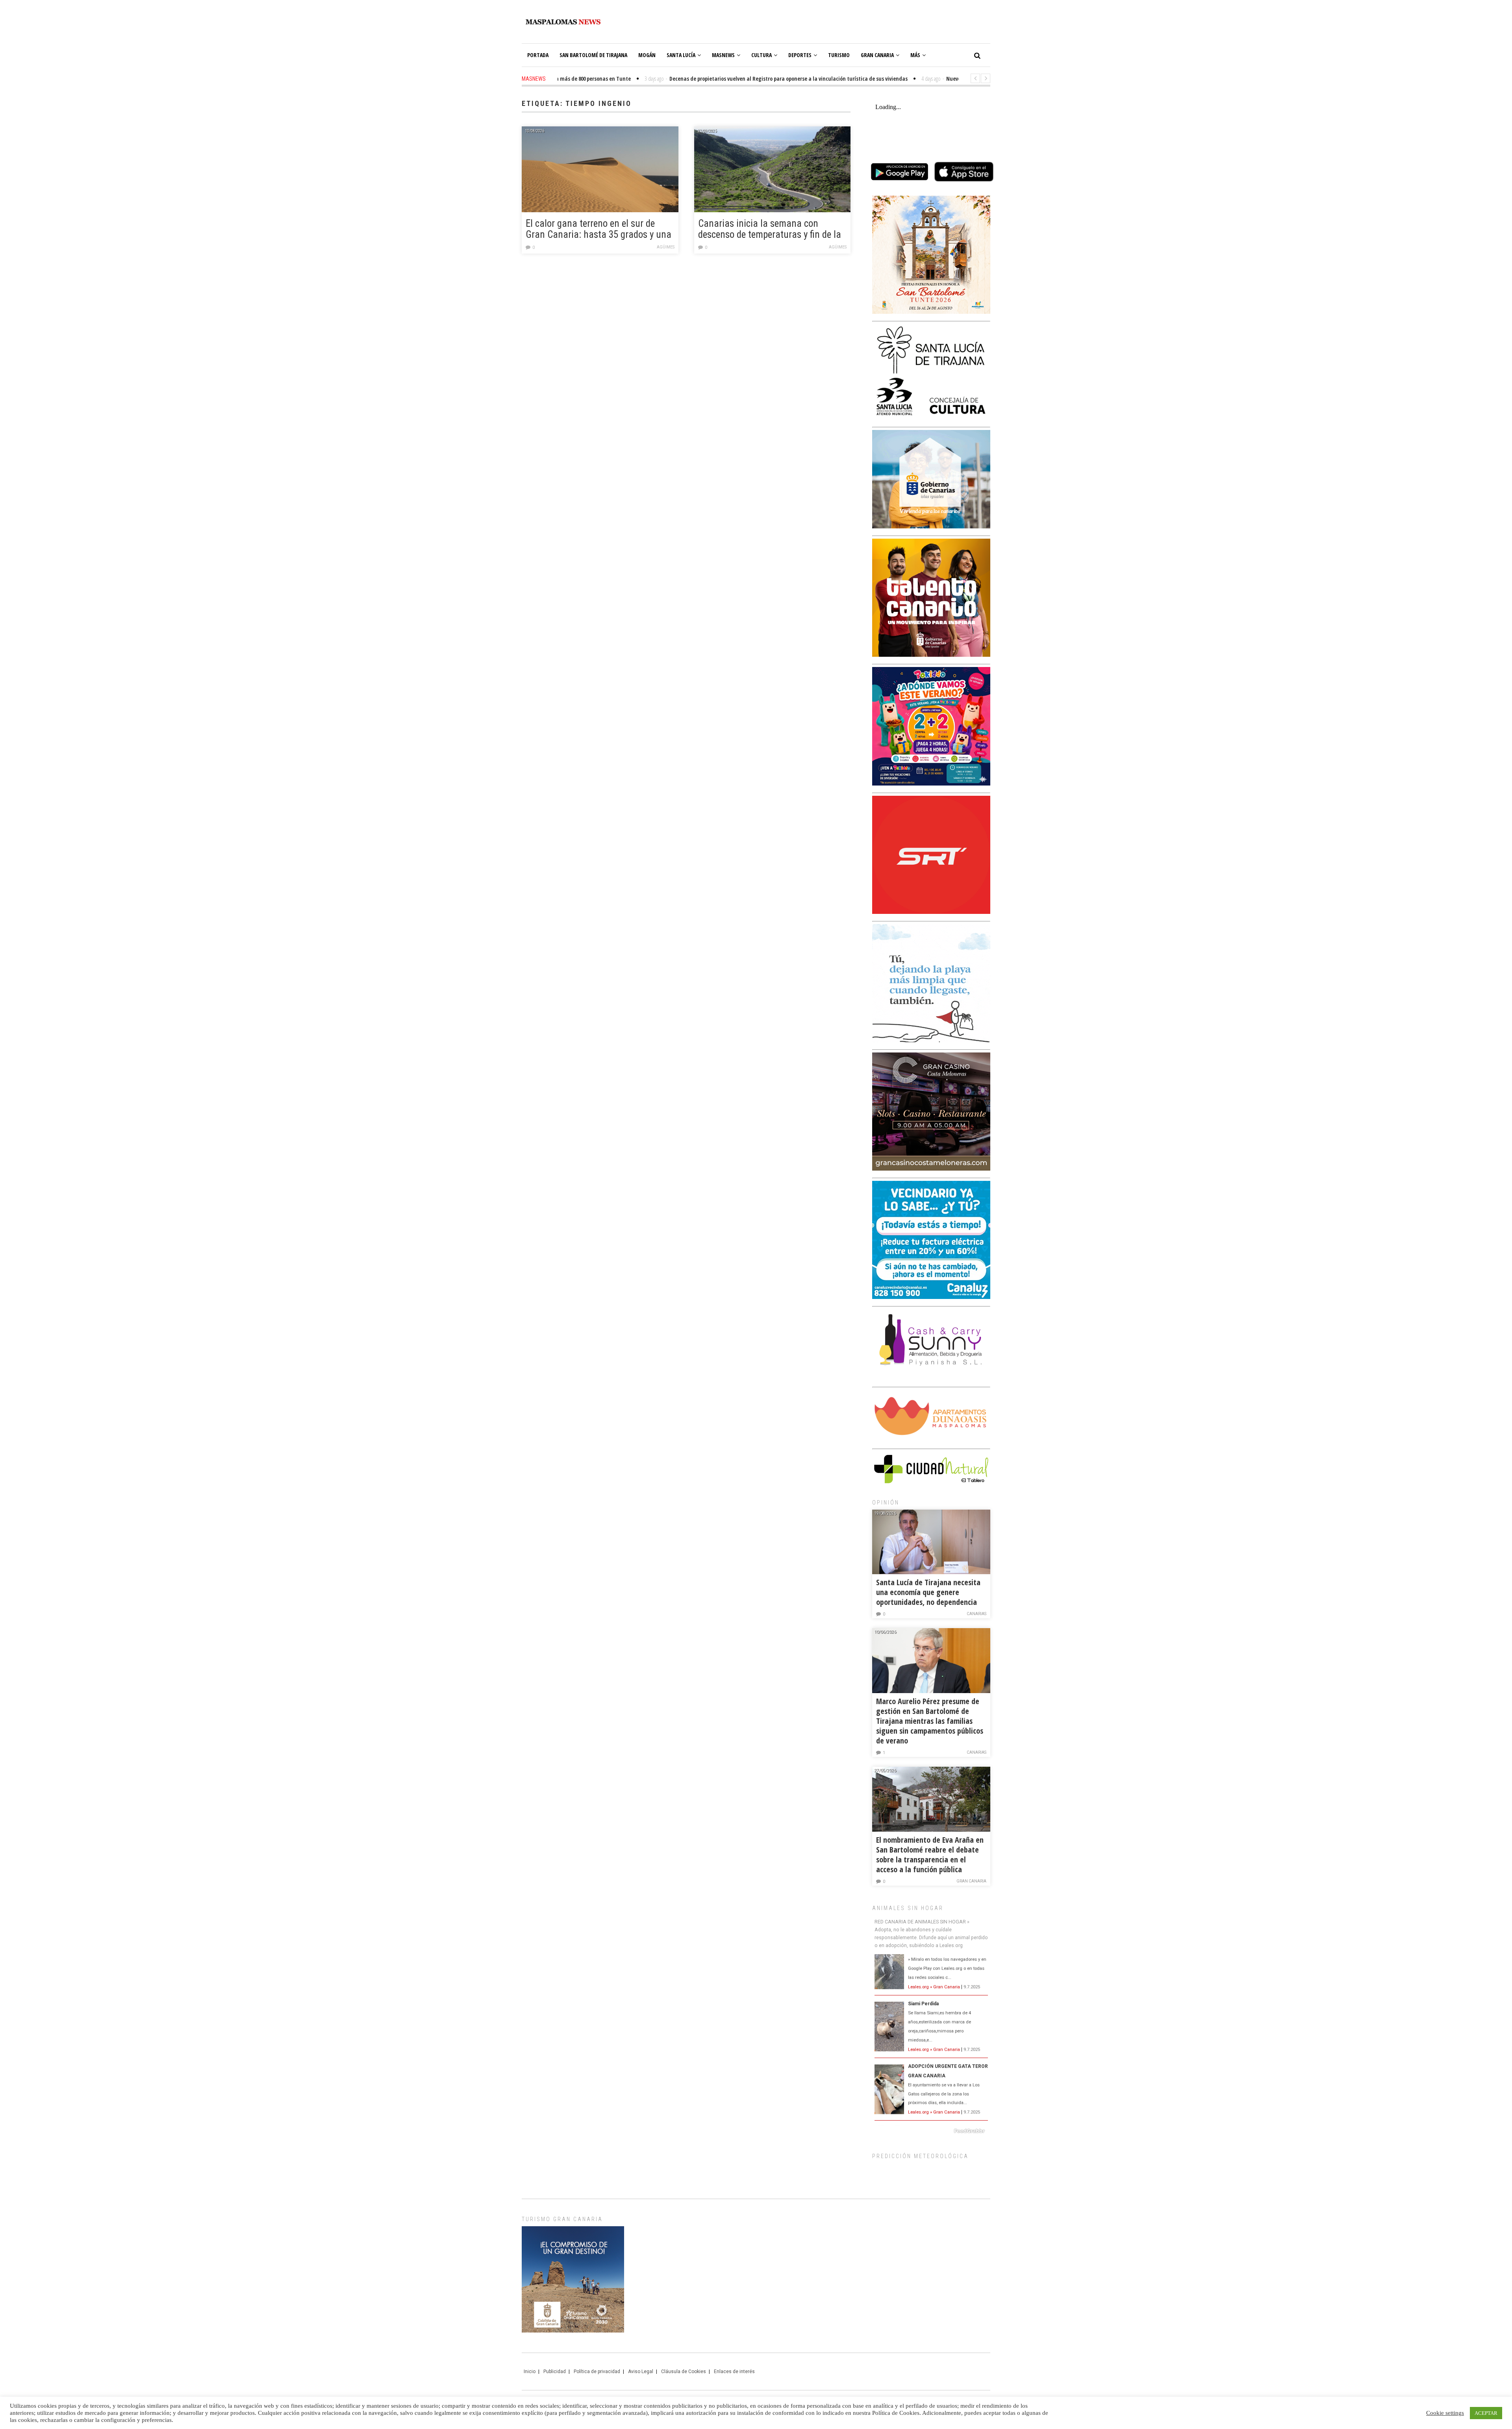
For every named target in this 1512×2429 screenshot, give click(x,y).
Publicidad (555, 2372)
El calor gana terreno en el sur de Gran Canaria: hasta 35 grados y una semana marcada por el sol (598, 230)
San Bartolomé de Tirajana (593, 55)
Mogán (647, 55)
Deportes (800, 55)
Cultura (762, 55)
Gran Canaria (877, 55)
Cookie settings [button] (1445, 2413)
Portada (538, 55)
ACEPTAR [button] (1486, 2413)
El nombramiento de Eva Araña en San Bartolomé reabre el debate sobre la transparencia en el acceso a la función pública (930, 1855)
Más (915, 55)
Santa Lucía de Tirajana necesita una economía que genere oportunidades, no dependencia (928, 1592)
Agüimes (666, 247)
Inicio (530, 2372)
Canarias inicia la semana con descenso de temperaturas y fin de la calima (770, 230)
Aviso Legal (641, 2372)
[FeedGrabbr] (931, 2131)
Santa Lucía (681, 55)
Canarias (976, 1614)
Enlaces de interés (734, 2372)
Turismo (839, 55)
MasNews (723, 55)
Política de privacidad (597, 2372)
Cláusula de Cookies (684, 2372)
